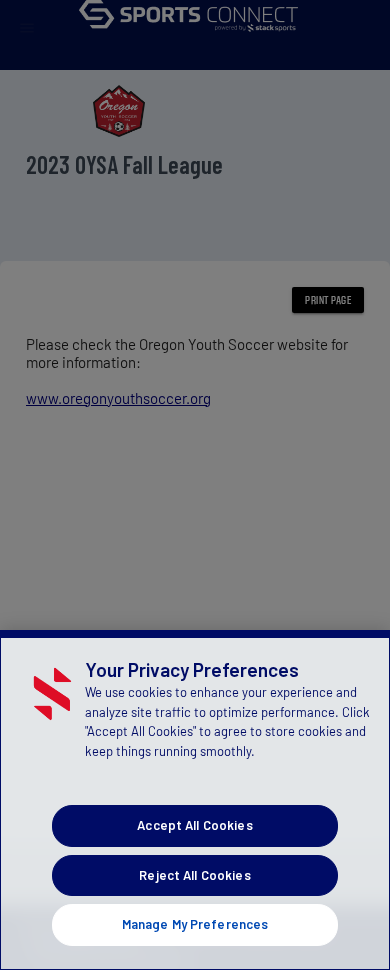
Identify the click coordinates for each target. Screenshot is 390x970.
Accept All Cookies (194, 825)
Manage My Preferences (195, 924)
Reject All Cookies (194, 875)
